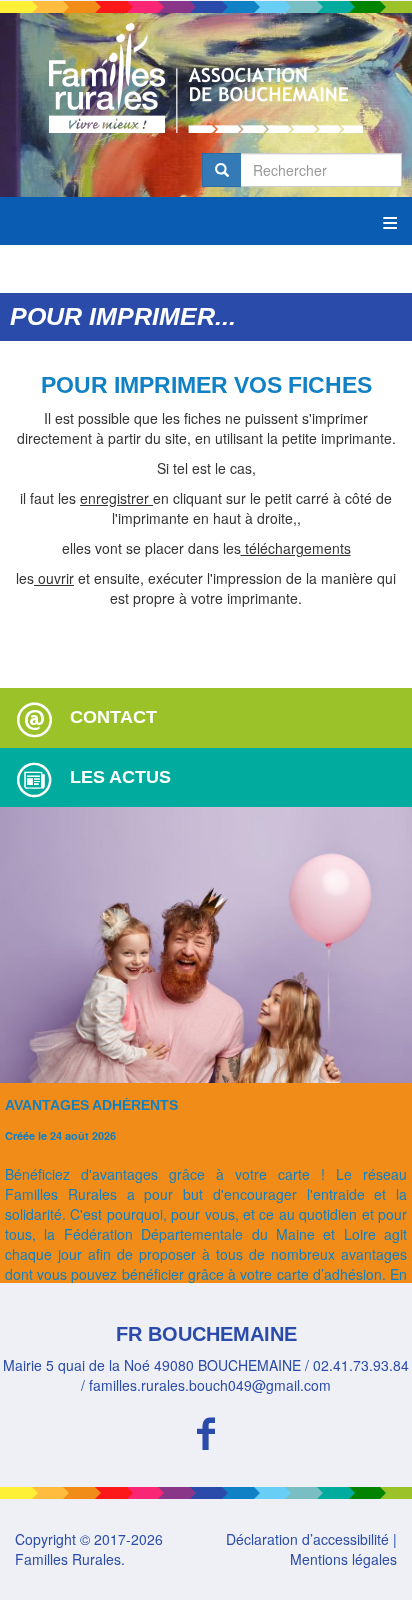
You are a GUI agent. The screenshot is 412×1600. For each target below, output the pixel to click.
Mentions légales (343, 1559)
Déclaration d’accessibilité (307, 1539)
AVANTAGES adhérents (91, 1105)
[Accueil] (206, 78)
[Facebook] (206, 1430)
